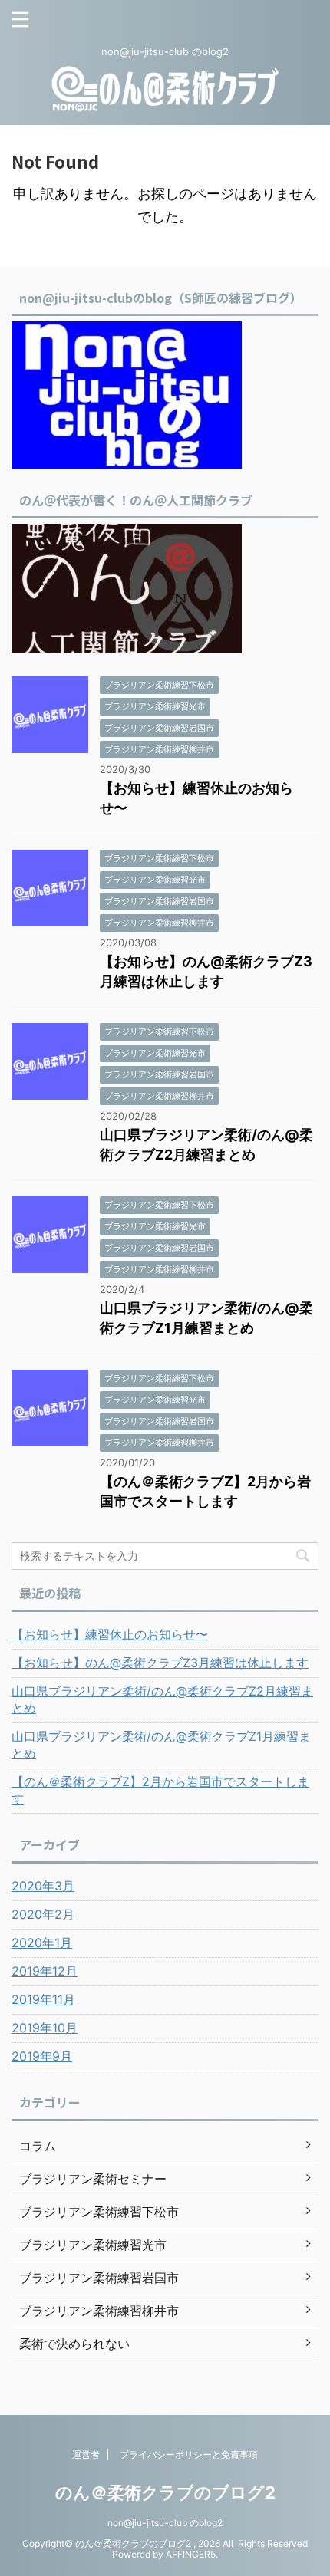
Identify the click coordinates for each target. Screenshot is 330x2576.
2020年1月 (42, 1943)
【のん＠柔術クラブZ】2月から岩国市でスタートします (160, 1790)
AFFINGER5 (191, 2554)
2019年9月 (42, 2056)
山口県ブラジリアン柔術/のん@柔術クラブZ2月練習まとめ (162, 1699)
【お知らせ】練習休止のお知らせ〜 (110, 1634)
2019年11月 (43, 1999)
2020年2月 (43, 1914)
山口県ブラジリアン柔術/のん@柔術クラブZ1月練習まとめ (161, 1745)
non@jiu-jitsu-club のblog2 (165, 2523)
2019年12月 (45, 1971)
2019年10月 (45, 2028)
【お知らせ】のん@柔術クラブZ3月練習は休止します (160, 1663)
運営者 (86, 2454)
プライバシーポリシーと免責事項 (189, 2454)
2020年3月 (43, 1886)
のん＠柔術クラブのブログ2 (165, 2492)
